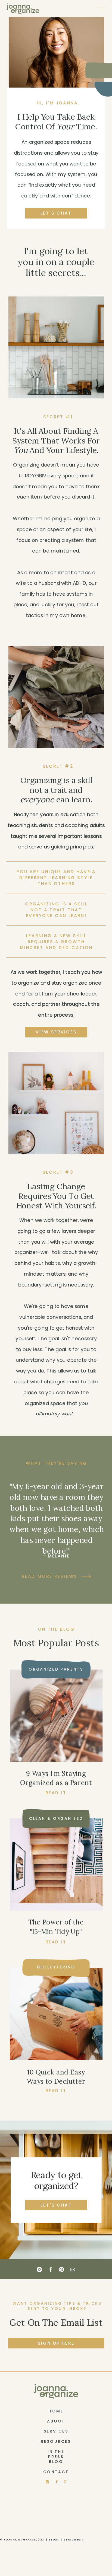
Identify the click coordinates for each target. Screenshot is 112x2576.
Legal (54, 2540)
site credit (74, 2540)
